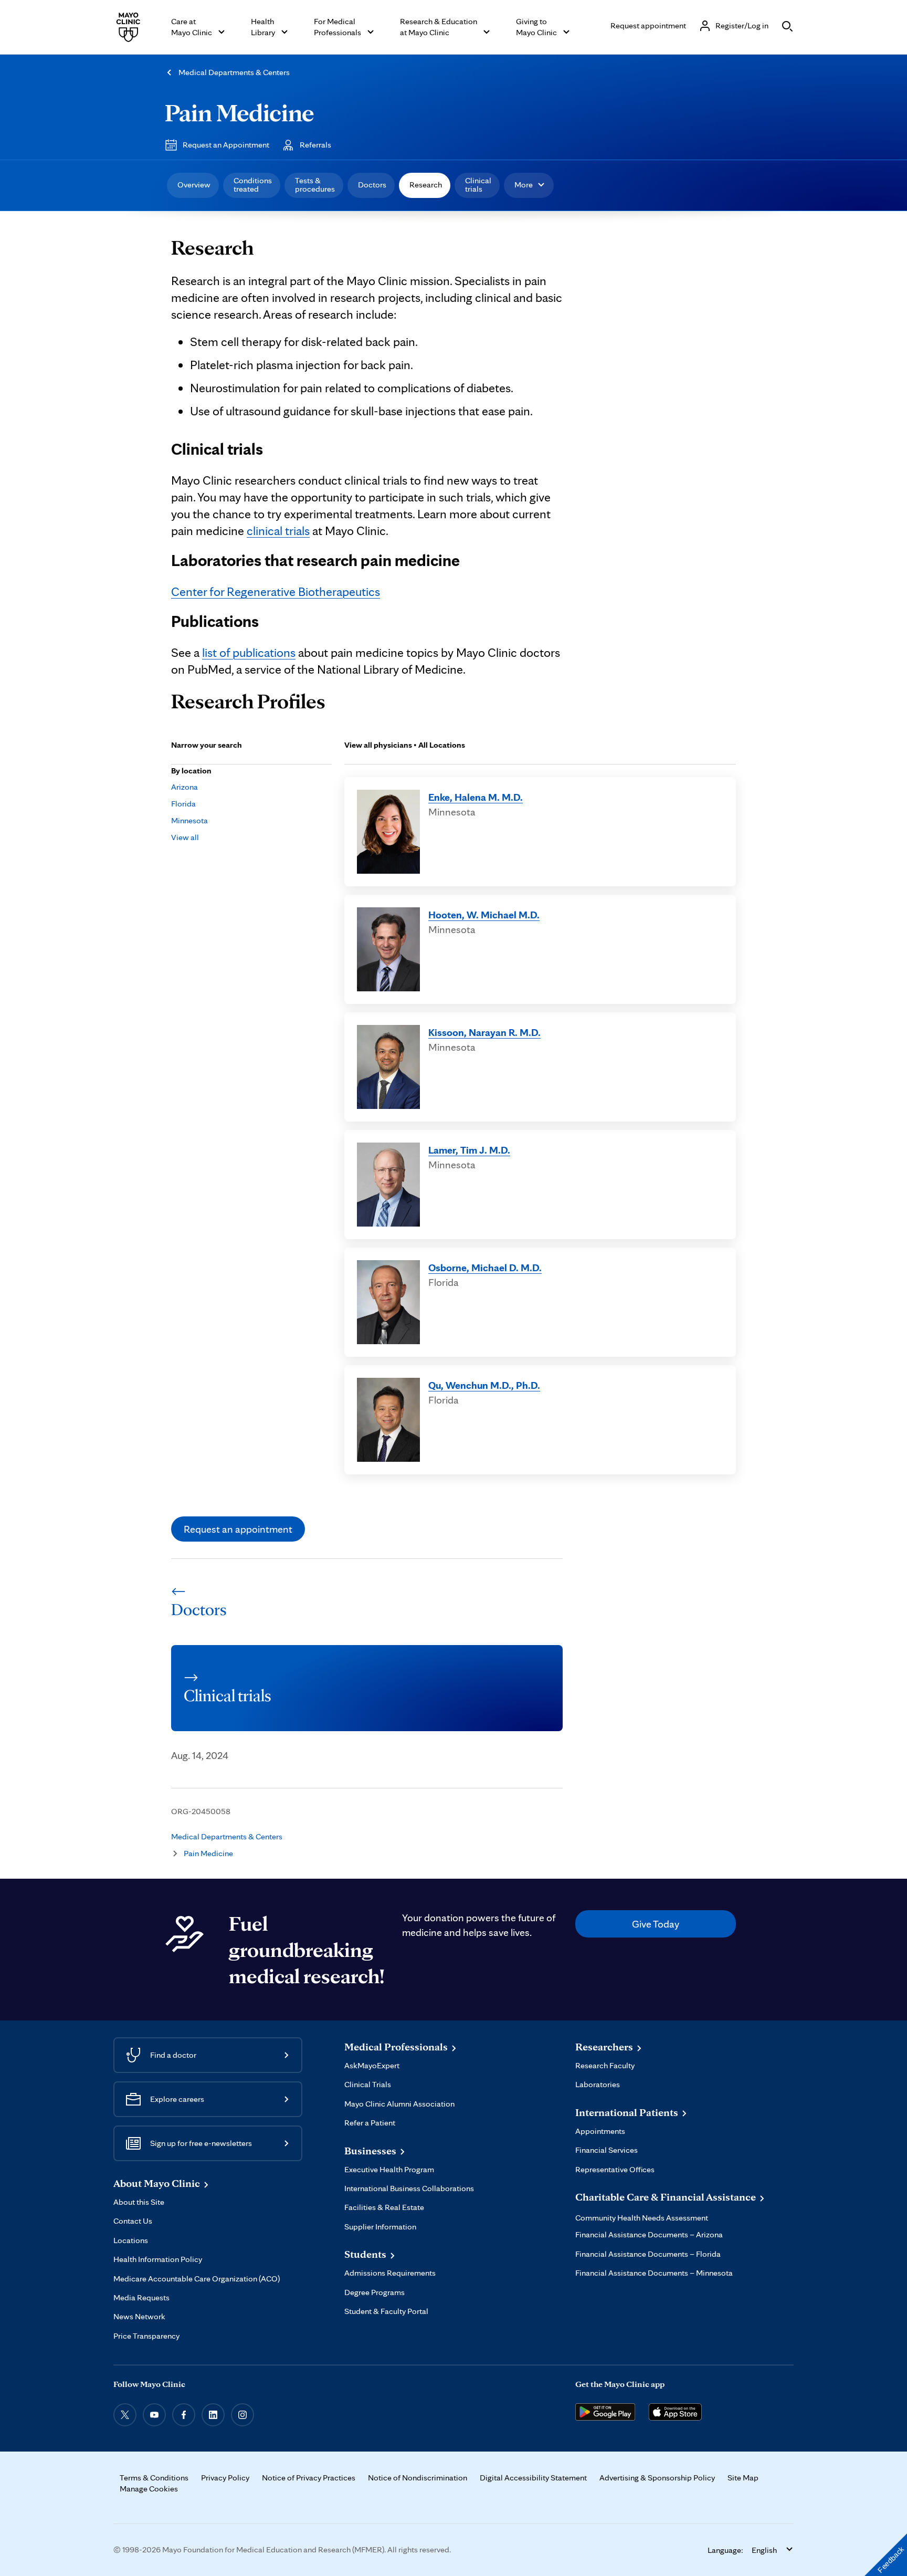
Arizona (184, 787)
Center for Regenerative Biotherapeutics (276, 591)
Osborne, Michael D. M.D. (485, 1268)
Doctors (372, 185)
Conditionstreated (253, 185)
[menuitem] (193, 185)
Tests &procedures (315, 185)
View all (185, 837)
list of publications (249, 652)
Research (426, 185)
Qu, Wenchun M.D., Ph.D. (484, 1385)
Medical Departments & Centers (234, 72)
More (524, 185)
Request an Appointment (226, 145)
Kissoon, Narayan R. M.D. (484, 1032)
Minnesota (189, 820)
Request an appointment (238, 1529)
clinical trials (278, 531)
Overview (194, 185)
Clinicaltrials (478, 185)
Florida (183, 804)
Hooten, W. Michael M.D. (484, 915)
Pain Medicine (239, 112)
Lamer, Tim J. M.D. (469, 1150)
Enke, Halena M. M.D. (476, 797)
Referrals (315, 145)
